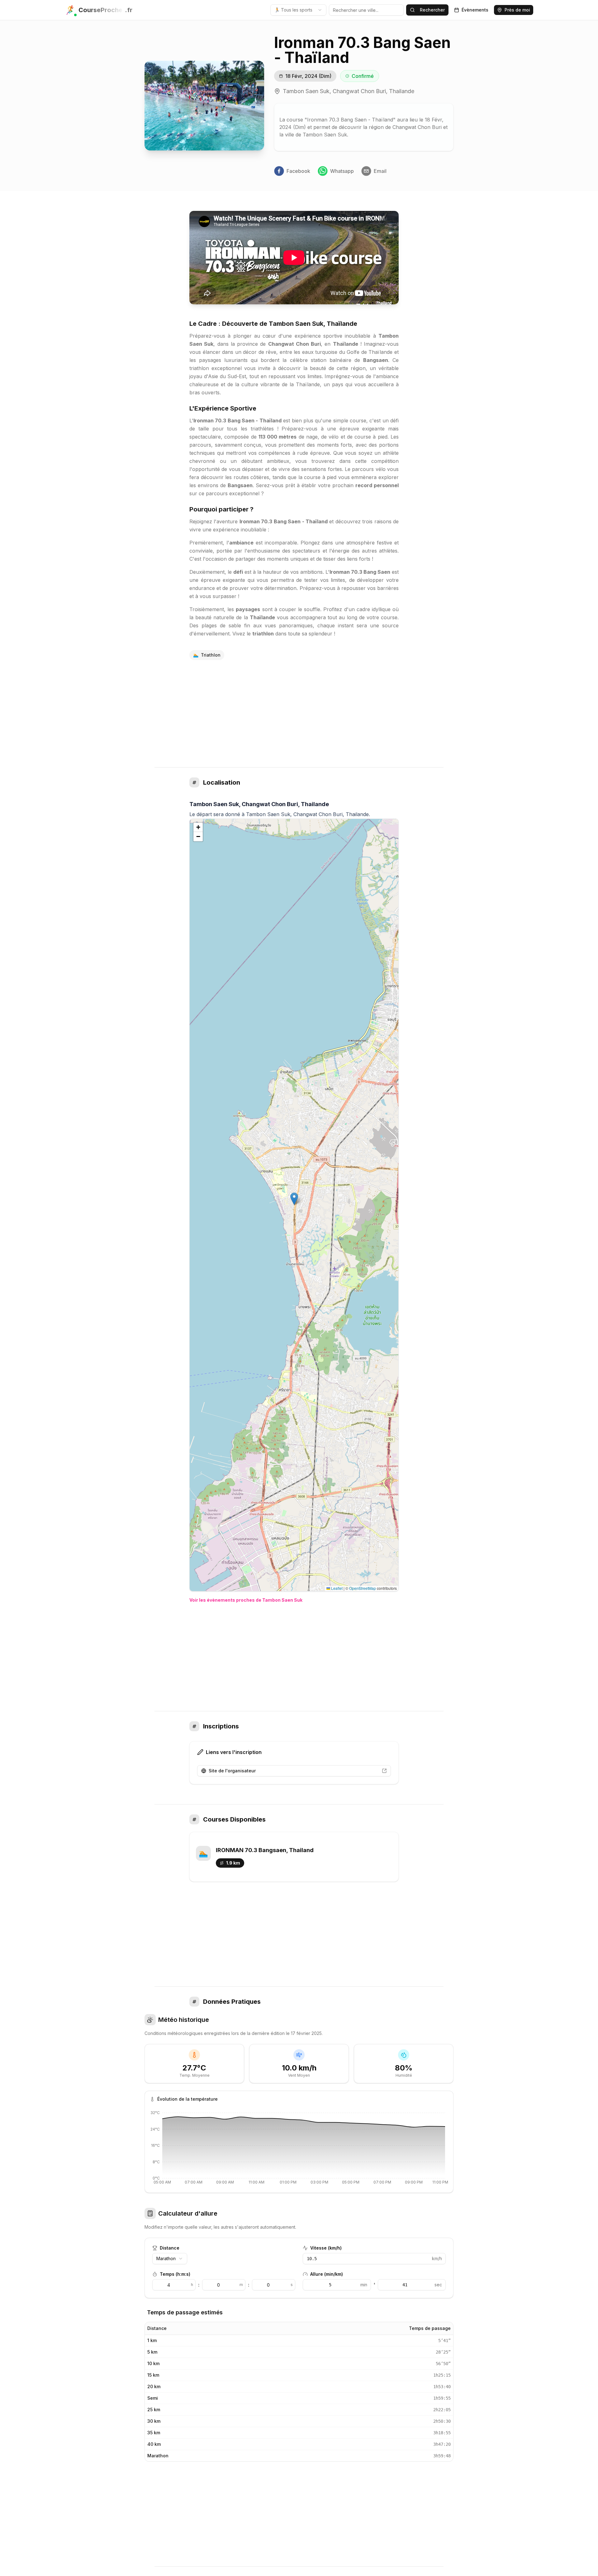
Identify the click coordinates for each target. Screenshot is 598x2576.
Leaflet (336, 1588)
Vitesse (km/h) (326, 2248)
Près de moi (517, 10)
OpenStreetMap (363, 1588)
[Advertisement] (299, 714)
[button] (294, 1199)
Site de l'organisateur (232, 1771)
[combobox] (298, 10)
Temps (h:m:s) (175, 2274)
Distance (170, 2248)
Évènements (475, 10)
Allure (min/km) (327, 2274)
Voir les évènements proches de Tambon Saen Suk (246, 1600)
